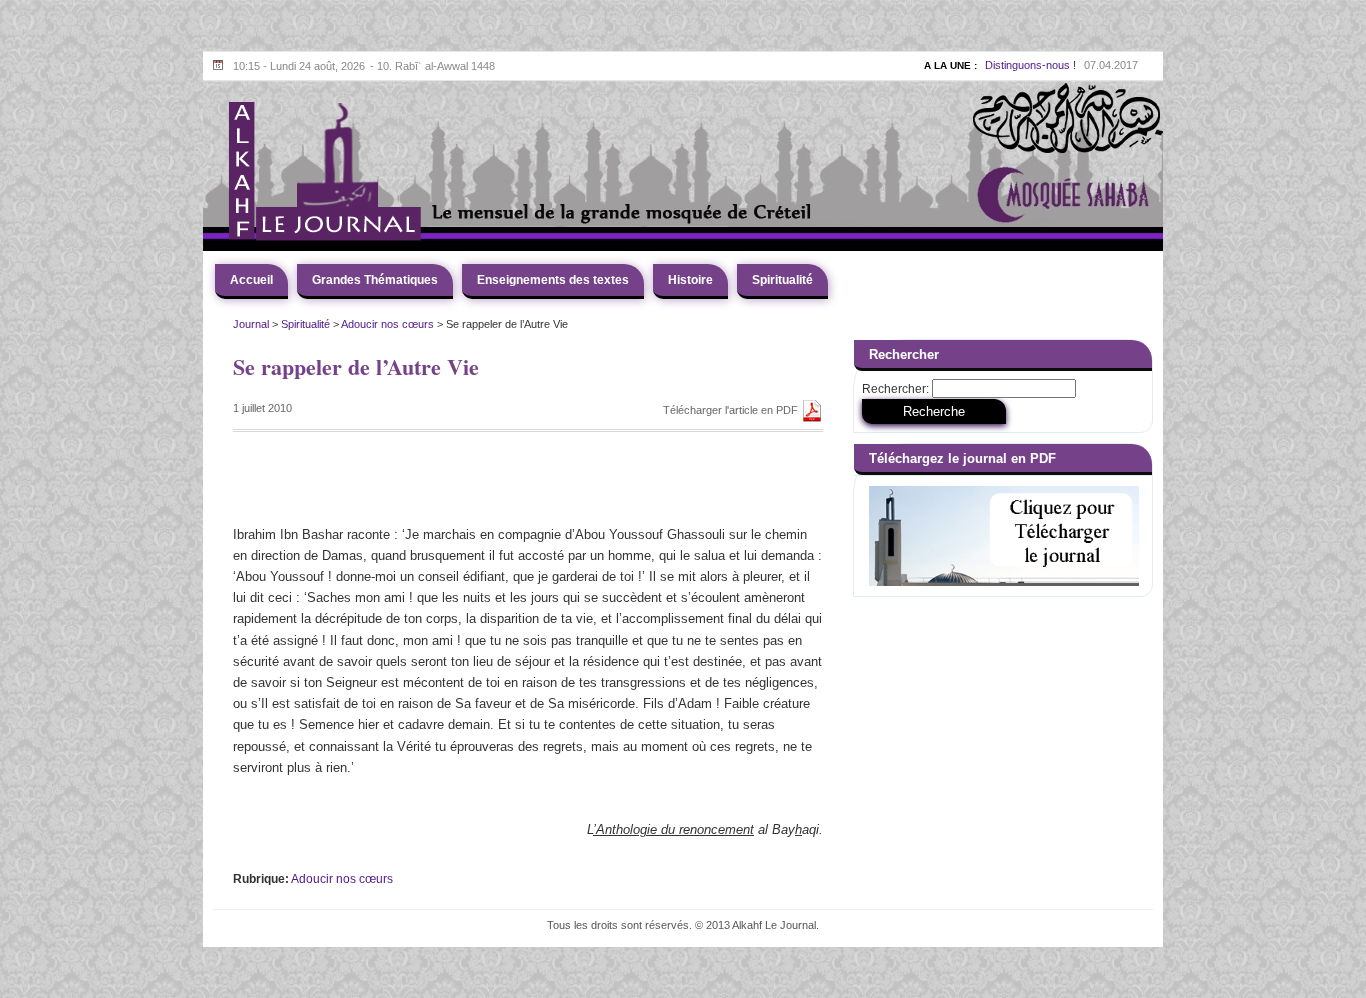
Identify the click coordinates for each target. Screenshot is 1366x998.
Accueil (251, 280)
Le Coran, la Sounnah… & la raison (991, 67)
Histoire (690, 280)
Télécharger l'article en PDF (732, 410)
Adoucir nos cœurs (387, 324)
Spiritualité (782, 280)
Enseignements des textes (553, 280)
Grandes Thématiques (375, 280)
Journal (251, 324)
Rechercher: (895, 389)
